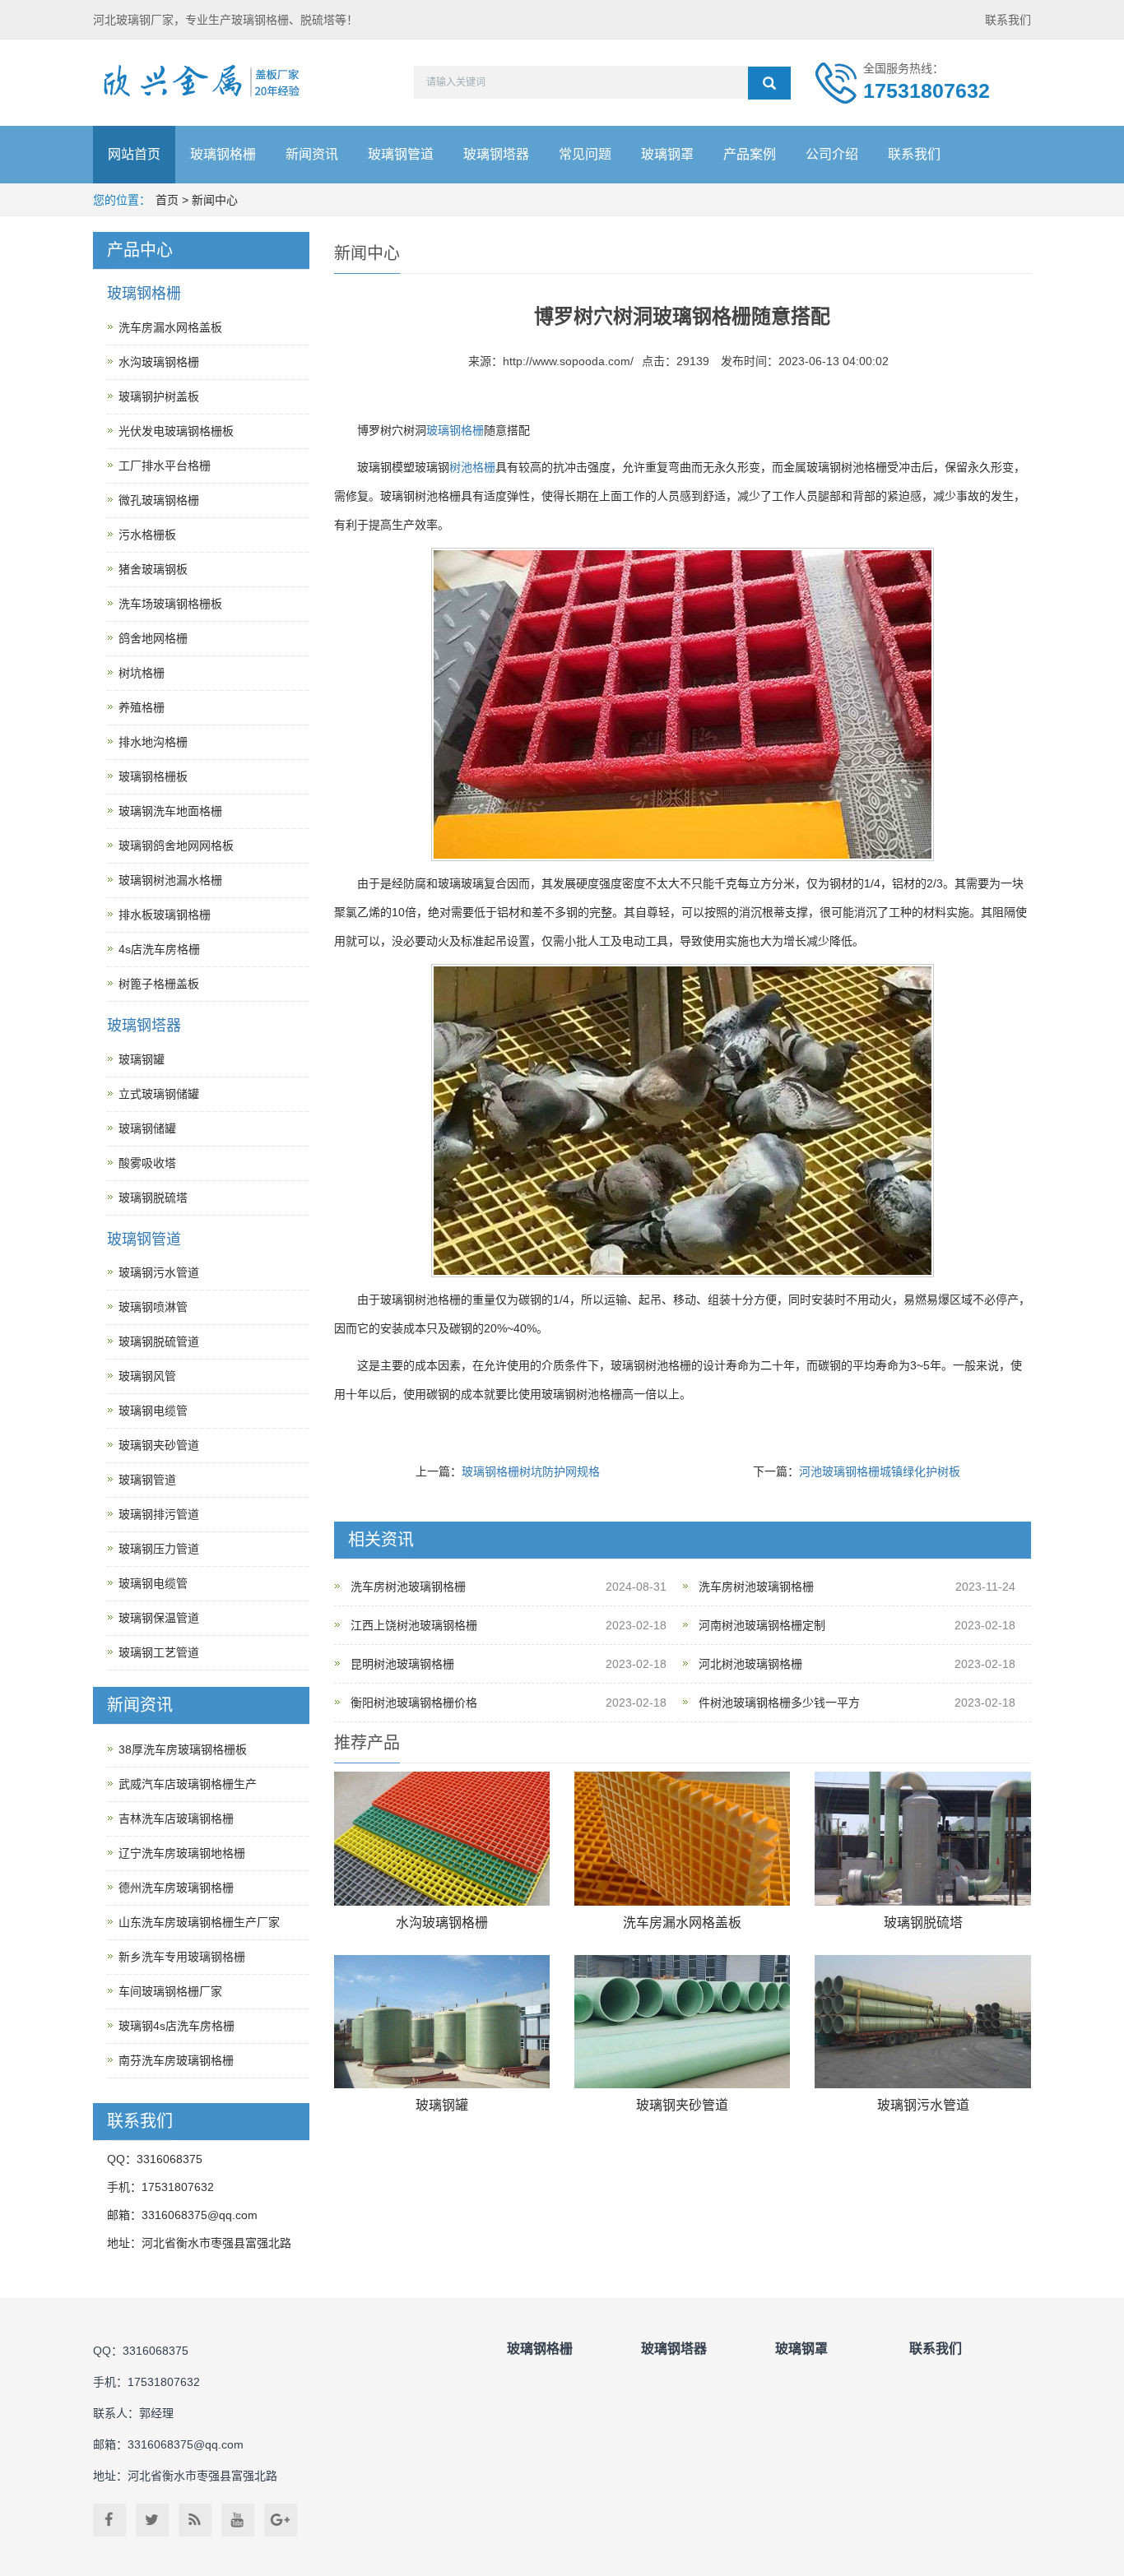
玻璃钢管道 (401, 154)
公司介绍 (832, 154)
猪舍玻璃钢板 (153, 569)
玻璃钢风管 (147, 1376)
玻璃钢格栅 (223, 154)
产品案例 (750, 154)
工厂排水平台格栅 (165, 466)
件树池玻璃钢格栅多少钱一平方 (779, 1703)
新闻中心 (215, 200)
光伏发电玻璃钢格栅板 (176, 431)
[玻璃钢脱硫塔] (922, 1839)
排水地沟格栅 (153, 742)
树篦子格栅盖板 (159, 984)
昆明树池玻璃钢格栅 (402, 1664)
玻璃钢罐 (442, 2105)
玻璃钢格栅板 (153, 776)
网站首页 (134, 154)
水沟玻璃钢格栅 (442, 1923)
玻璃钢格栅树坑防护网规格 (531, 1471)
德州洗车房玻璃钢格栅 (176, 1888)
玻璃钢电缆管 (153, 1411)
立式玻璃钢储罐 (159, 1094)
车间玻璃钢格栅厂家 (170, 1991)
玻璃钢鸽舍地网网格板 (176, 846)
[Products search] (769, 83)
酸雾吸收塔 (147, 1163)
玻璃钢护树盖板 (159, 396)
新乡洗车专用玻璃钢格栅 (182, 1957)
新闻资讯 (312, 154)
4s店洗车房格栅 (159, 949)
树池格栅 (472, 467)
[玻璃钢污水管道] (922, 2022)
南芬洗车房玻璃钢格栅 (176, 2060)
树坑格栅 (142, 673)
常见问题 (585, 154)
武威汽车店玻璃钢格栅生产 (188, 1784)
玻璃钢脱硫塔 (923, 1923)
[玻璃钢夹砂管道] (682, 2022)
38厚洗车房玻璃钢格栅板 (183, 1749)
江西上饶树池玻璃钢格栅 (414, 1625)
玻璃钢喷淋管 (153, 1307)
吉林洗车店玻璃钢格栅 (176, 1818)
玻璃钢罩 (667, 154)
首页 (167, 200)
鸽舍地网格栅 (153, 638)
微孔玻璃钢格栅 (159, 500)
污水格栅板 (147, 535)
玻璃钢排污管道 (159, 1514)
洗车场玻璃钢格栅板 (170, 604)
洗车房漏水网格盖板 (682, 1923)
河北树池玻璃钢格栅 (750, 1664)
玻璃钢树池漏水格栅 (170, 880)
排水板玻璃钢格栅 (165, 915)
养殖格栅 (142, 707)
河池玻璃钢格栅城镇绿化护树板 (880, 1471)
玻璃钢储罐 (147, 1128)
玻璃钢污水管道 (923, 2105)
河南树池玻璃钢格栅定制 (762, 1625)
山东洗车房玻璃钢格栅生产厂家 (199, 1922)
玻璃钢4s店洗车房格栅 (176, 2026)
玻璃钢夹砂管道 (682, 2105)
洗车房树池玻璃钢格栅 (408, 1587)
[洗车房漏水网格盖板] (682, 1839)
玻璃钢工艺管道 (159, 1652)
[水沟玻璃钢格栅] (442, 1839)
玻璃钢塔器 (496, 154)
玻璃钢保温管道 (159, 1618)
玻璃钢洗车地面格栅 (170, 811)
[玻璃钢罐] (442, 2022)
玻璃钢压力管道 (159, 1549)
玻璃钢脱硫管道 (159, 1341)
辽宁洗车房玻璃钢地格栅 (182, 1853)
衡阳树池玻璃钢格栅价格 (414, 1703)
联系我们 (1008, 20)
